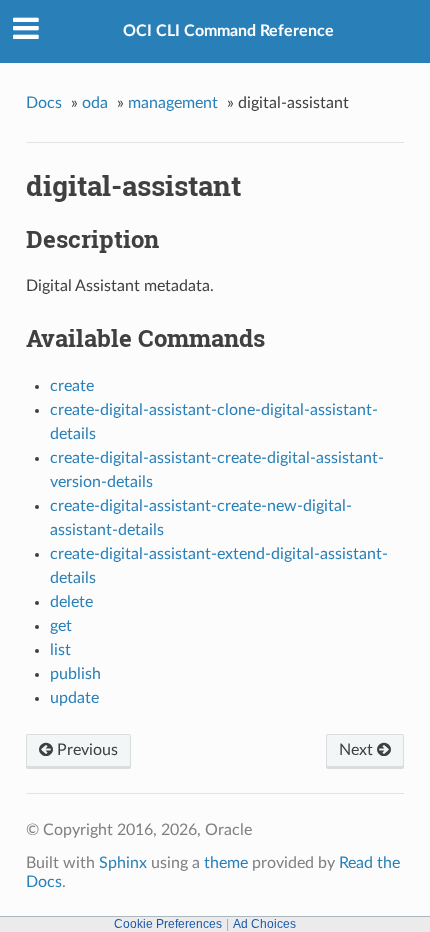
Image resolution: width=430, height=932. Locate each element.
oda (95, 103)
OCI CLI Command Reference (228, 31)
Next (358, 750)
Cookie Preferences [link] (168, 924)
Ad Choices (264, 924)
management (173, 103)
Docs (44, 103)
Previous (85, 750)
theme (226, 863)
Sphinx (123, 863)
